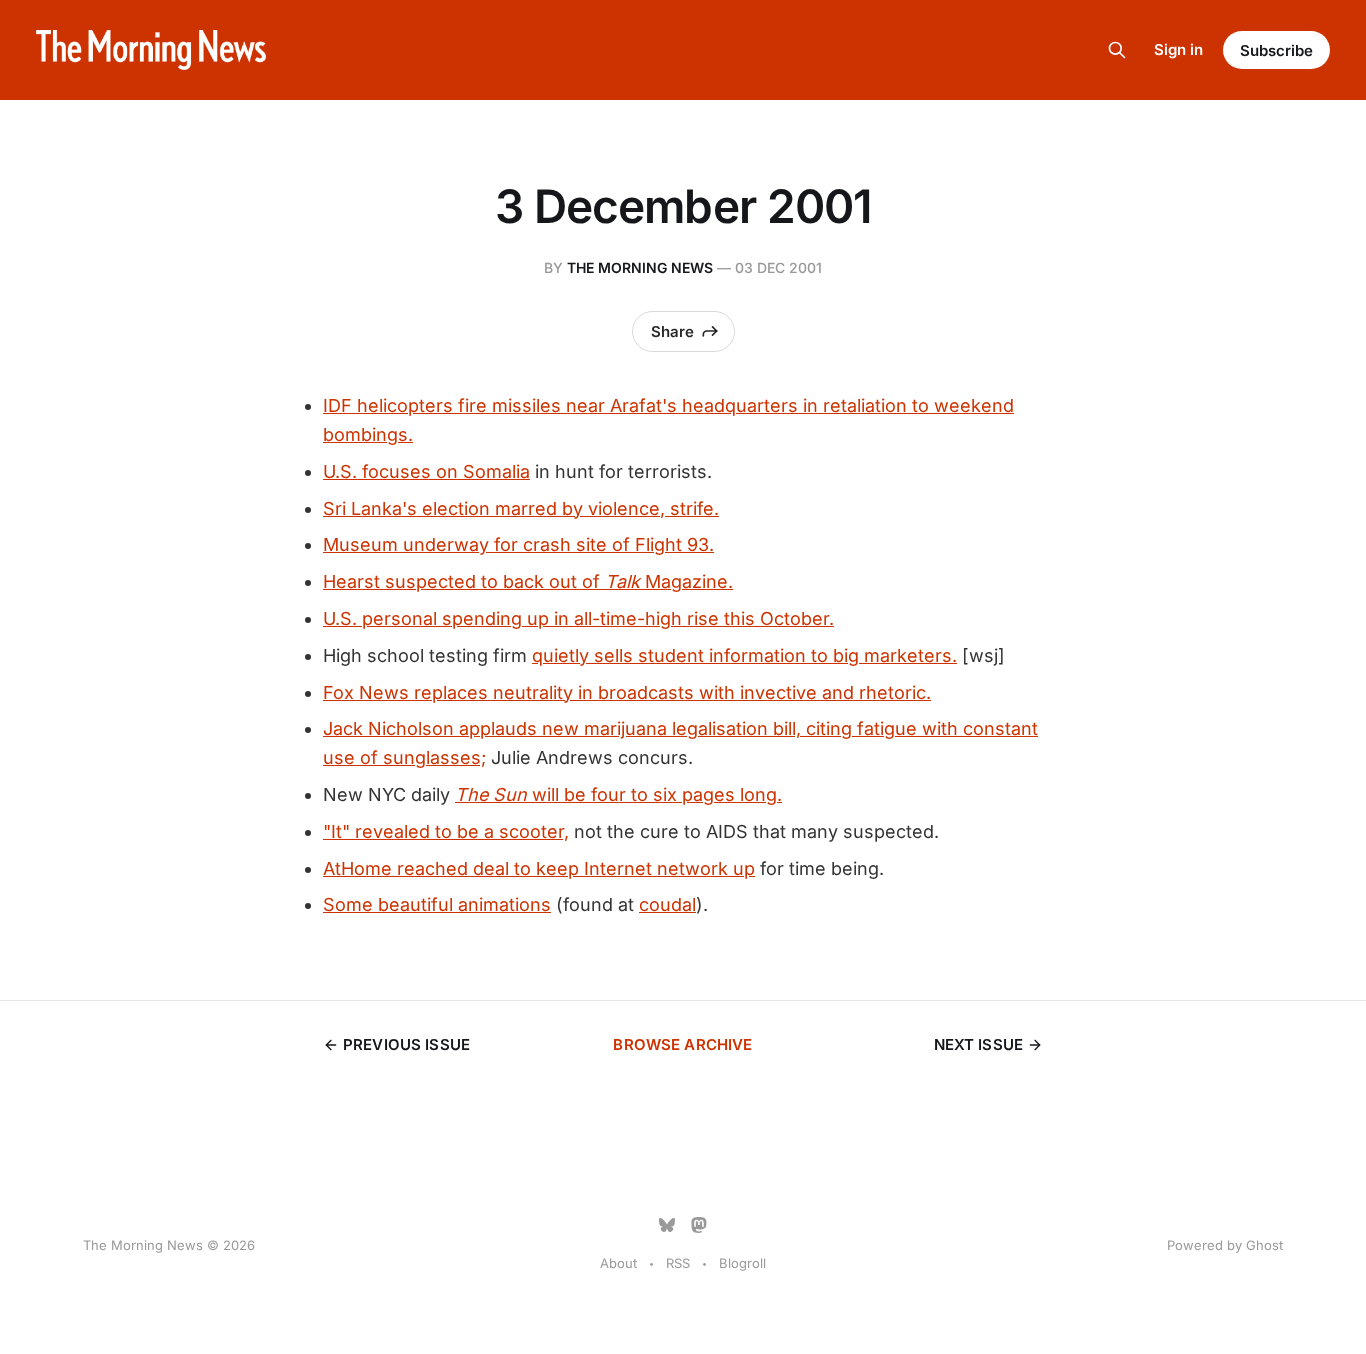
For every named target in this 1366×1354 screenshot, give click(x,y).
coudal (667, 904)
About (618, 1263)
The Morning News (640, 267)
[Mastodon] (699, 1225)
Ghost (1264, 1245)
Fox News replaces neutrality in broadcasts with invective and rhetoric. (627, 692)
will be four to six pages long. (618, 794)
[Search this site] (1117, 50)
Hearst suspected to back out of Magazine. (528, 581)
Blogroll (742, 1263)
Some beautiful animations (437, 904)
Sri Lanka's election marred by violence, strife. (521, 508)
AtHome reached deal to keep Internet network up (539, 868)
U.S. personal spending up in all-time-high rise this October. (578, 618)
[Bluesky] (667, 1225)
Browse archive (682, 1044)
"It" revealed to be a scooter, (446, 831)
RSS (678, 1263)
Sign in (1178, 49)
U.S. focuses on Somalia (426, 471)
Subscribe (1276, 50)
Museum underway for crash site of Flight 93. (518, 544)
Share (672, 331)
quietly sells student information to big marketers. (744, 655)
